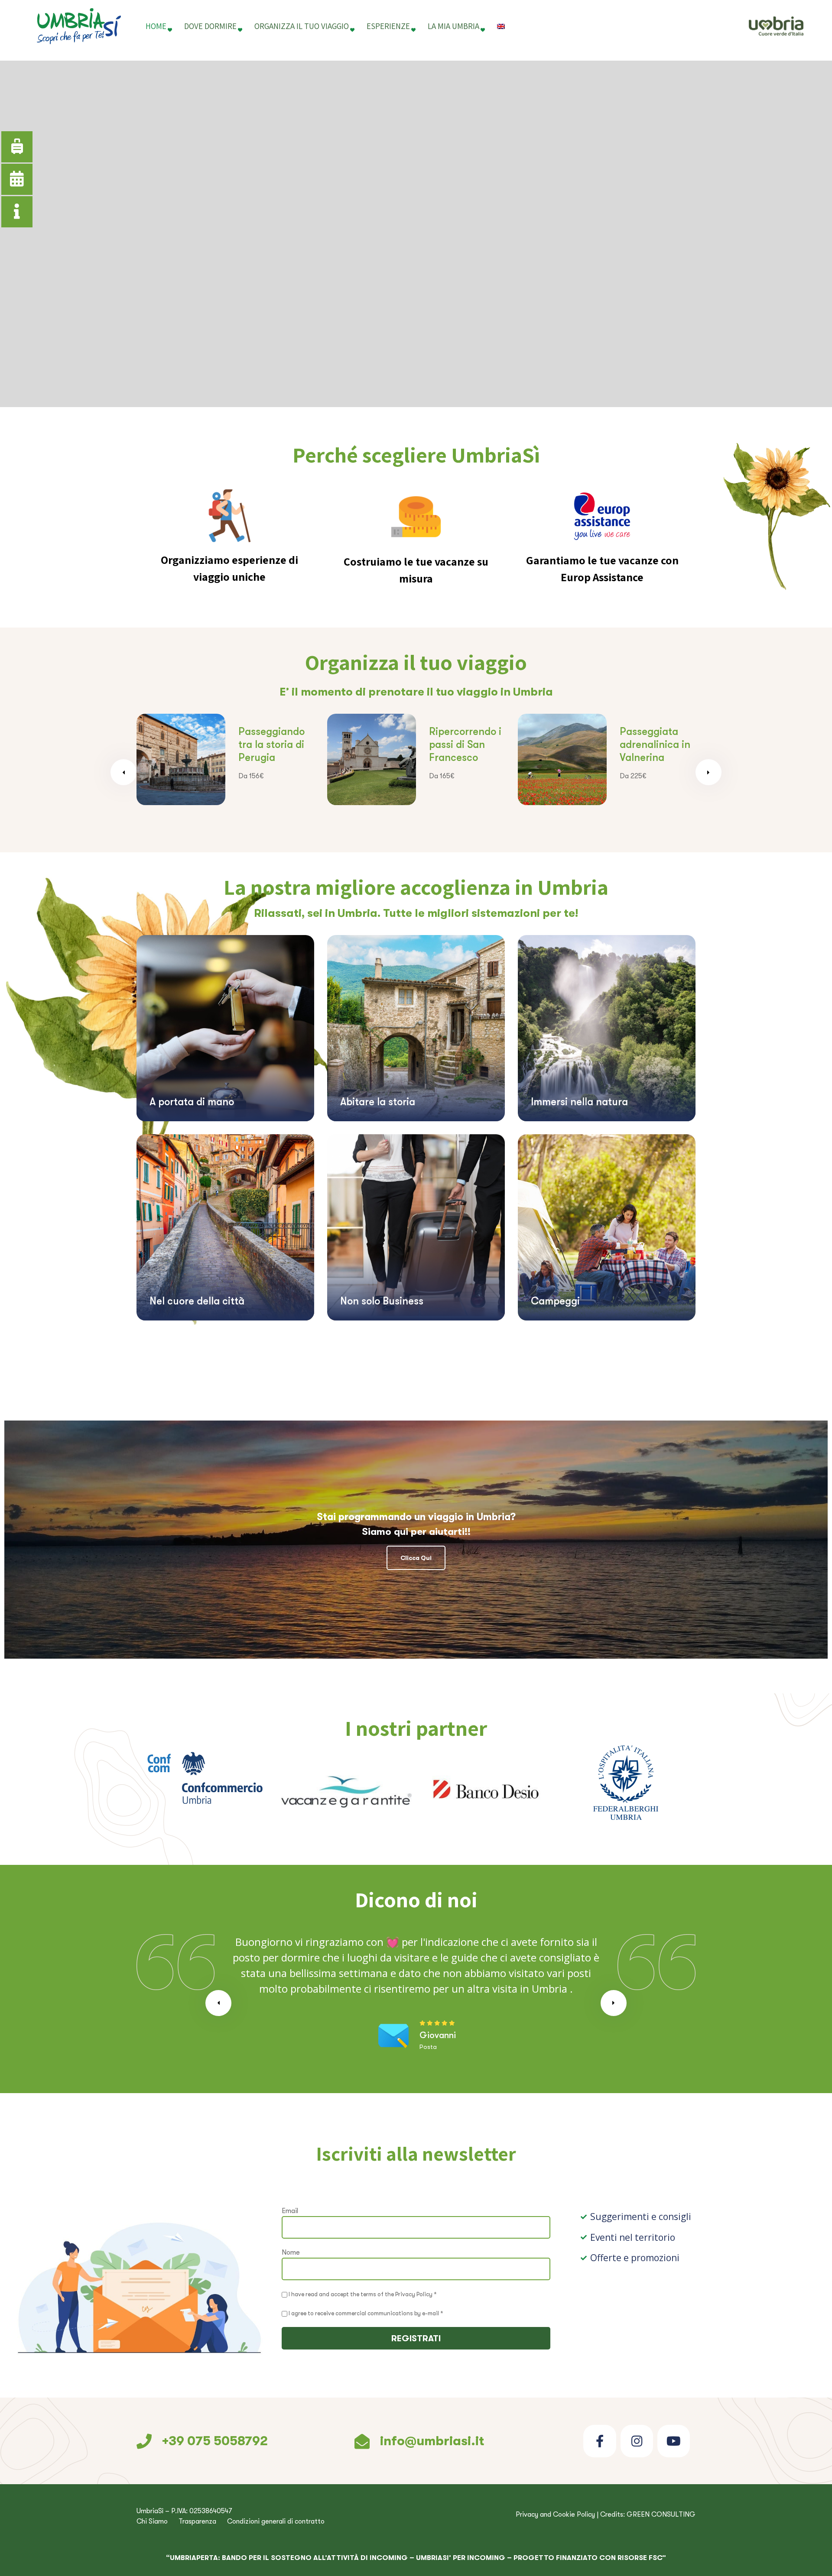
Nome (291, 2252)
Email (290, 2211)
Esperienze (388, 26)
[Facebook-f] (600, 2441)
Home (156, 26)
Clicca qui (416, 1558)
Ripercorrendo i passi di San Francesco (275, 744)
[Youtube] (674, 2441)
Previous (123, 772)
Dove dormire (210, 26)
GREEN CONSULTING (661, 2515)
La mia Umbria (453, 26)
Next (708, 772)
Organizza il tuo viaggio (302, 26)
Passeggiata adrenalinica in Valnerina (464, 744)
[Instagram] (637, 2441)
